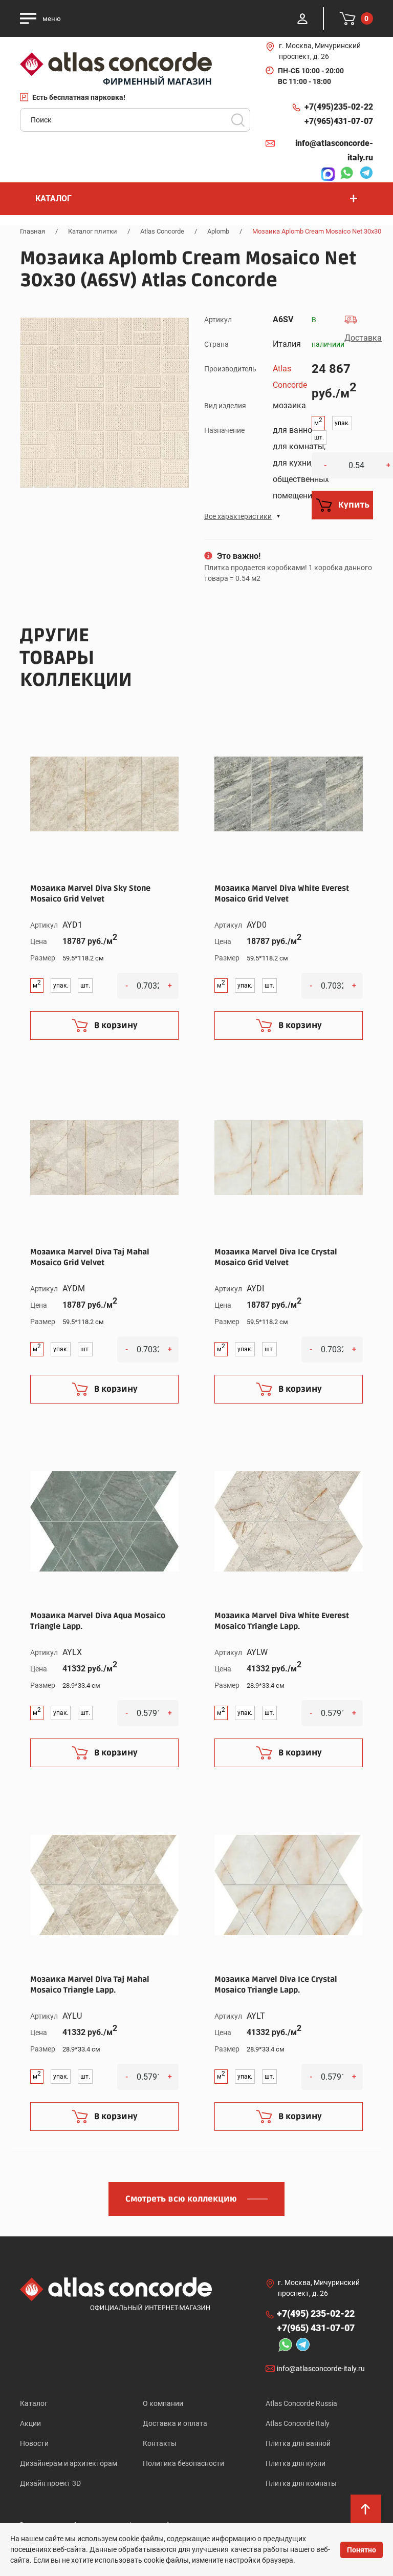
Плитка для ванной (298, 2443)
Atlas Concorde (162, 231)
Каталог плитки (93, 231)
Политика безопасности (183, 2463)
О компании (163, 2403)
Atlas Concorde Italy (298, 2423)
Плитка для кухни (296, 2463)
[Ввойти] (302, 18)
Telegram (364, 174)
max (325, 174)
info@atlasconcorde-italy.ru (334, 150)
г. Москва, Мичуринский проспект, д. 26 (320, 51)
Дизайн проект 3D (50, 2483)
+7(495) (339, 107)
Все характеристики (238, 516)
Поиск (238, 120)
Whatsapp (344, 174)
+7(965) (339, 121)
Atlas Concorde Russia (301, 2403)
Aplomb (218, 231)
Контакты (160, 2443)
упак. (342, 423)
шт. (319, 437)
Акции (30, 2423)
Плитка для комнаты (301, 2483)
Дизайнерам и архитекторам (69, 2463)
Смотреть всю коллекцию (181, 2199)
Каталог (34, 2403)
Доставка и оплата (175, 2423)
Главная (32, 231)
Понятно (362, 2550)
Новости (34, 2443)
